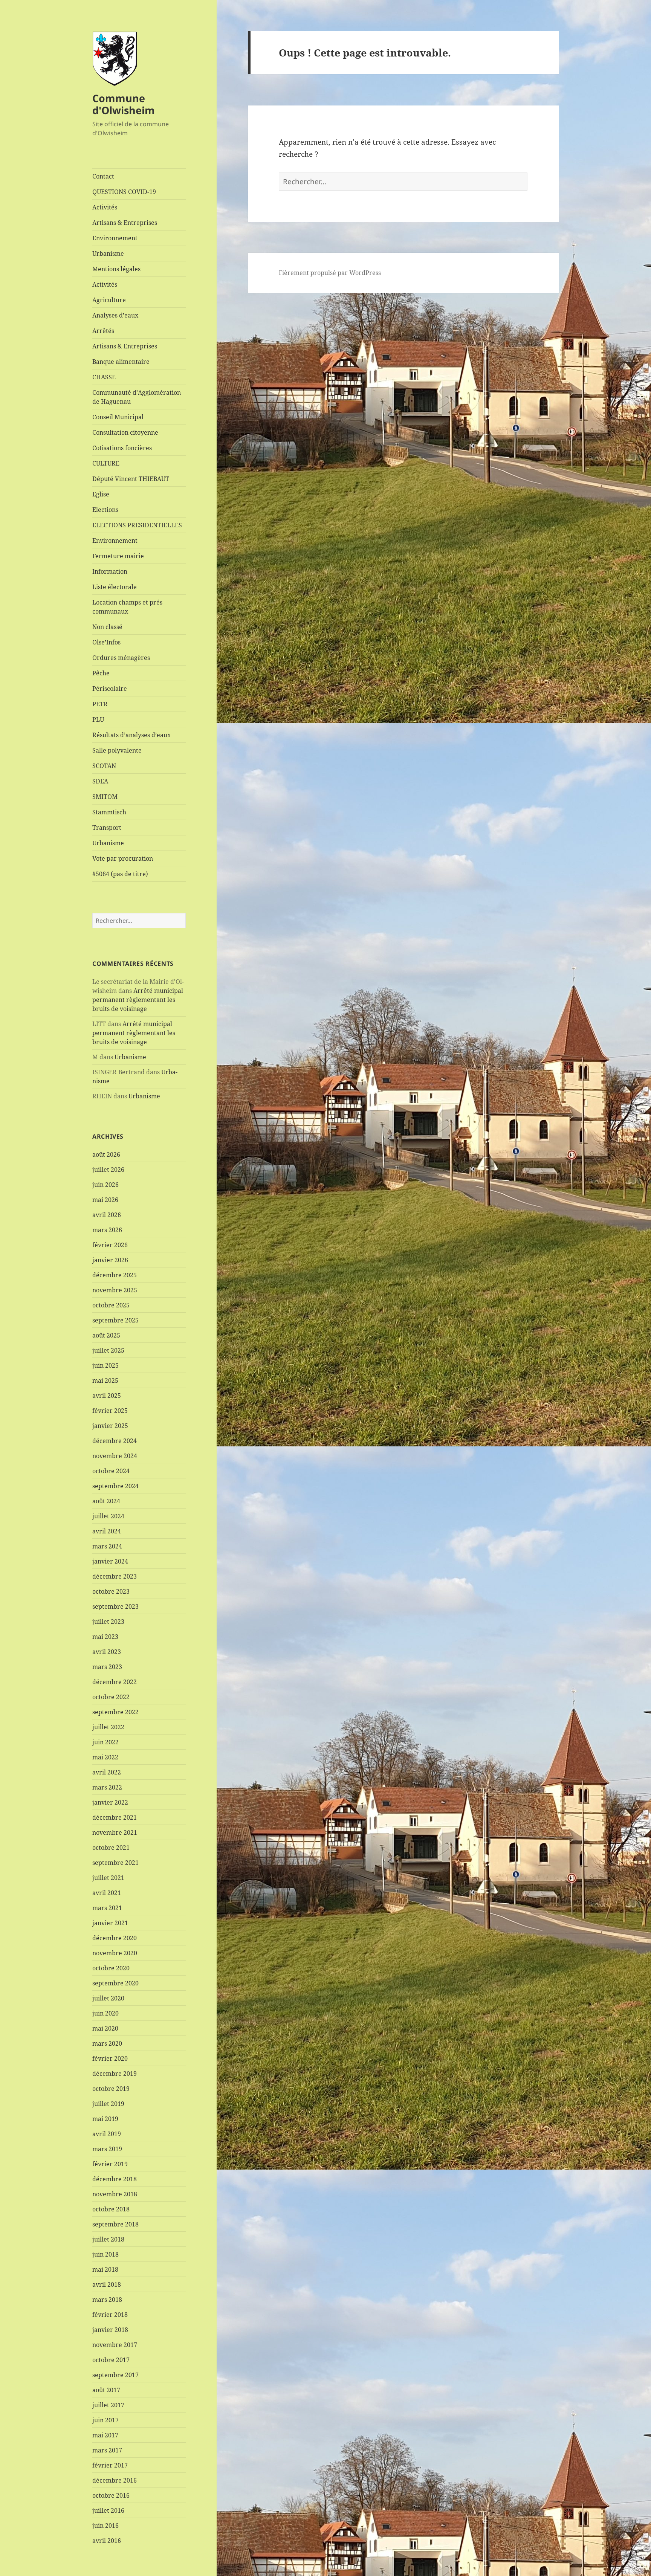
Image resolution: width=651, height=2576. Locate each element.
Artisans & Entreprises (125, 223)
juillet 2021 (108, 1878)
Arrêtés (103, 331)
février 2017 (110, 2465)
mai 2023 (105, 1637)
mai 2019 (105, 2119)
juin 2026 (105, 1185)
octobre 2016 (111, 2495)
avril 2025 (107, 1396)
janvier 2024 (110, 1561)
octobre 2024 (111, 1471)
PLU (98, 719)
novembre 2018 (115, 2194)
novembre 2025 (115, 1290)
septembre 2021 (115, 1863)
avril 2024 (107, 1531)
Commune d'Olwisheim (124, 104)
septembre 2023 (115, 1606)
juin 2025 (105, 1365)
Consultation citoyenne (125, 432)
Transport (107, 828)
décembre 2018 (115, 2179)
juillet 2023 (108, 1622)
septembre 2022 (115, 1712)
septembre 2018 (115, 2224)
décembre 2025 (115, 1275)
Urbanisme (108, 253)
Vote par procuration (123, 858)
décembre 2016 (115, 2480)
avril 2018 (107, 2284)
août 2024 (106, 1501)
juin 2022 (105, 1742)
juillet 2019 (108, 2104)
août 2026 (106, 1154)
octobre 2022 (111, 1697)
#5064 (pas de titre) (120, 874)
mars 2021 (107, 1908)
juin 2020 (105, 2013)
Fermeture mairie (118, 556)
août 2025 (106, 1335)
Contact (103, 176)
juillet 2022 (108, 1727)
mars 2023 (107, 1667)
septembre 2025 (115, 1320)
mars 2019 (107, 2149)
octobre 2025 (111, 1305)
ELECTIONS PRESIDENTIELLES (137, 525)
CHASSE (104, 377)
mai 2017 (105, 2435)
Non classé (107, 627)
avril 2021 (107, 1893)
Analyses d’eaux (115, 315)
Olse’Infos (106, 642)
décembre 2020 (115, 1938)
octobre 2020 (111, 1968)
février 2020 (110, 2058)
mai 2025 (105, 1380)
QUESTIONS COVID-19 (124, 192)
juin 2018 (105, 2254)
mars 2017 (107, 2450)
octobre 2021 (111, 1848)
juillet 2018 (108, 2239)
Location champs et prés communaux (127, 607)
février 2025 (110, 1411)
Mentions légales (116, 269)
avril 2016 (107, 2541)
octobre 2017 (111, 2360)
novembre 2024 (115, 1456)
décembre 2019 (115, 2074)
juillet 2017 (108, 2405)
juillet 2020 (108, 1998)
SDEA (100, 781)
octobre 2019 (111, 2089)
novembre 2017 (115, 2345)
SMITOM (105, 797)
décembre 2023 (115, 1576)
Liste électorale (115, 587)
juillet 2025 (108, 1350)
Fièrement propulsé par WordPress (330, 273)
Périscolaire (110, 689)
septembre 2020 (115, 1983)
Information (110, 571)
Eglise (101, 494)
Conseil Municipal (118, 417)
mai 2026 (105, 1200)
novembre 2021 (115, 1832)
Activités (105, 207)
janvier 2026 (110, 1260)
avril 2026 (107, 1215)
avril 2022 (107, 1772)
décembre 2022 (115, 1682)
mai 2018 (105, 2269)
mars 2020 (107, 2043)
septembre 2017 (115, 2375)
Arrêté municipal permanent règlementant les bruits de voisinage (138, 1000)
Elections (105, 510)
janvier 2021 (110, 1923)
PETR (100, 704)
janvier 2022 (110, 1802)
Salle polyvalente (117, 750)
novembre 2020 (115, 1953)
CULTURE (106, 463)
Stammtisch (109, 812)
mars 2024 (107, 1546)
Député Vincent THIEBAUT (131, 479)
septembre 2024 (115, 1486)
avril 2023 (107, 1652)
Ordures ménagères (121, 658)
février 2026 (110, 1245)
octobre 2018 (111, 2209)
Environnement (115, 238)
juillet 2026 (108, 1170)
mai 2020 (105, 2028)
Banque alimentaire (121, 362)
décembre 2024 (115, 1441)
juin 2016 (105, 2526)
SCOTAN (104, 766)
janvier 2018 (110, 2330)
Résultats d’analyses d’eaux (131, 735)
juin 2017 (105, 2420)
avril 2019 (107, 2134)
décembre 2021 (115, 1817)
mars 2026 (107, 1230)
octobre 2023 (111, 1591)
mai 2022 (105, 1757)
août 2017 (106, 2390)
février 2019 (110, 2164)
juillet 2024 (108, 1516)
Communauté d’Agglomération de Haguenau (137, 397)
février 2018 (110, 2315)
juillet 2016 (108, 2510)
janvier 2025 (110, 1426)
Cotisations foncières (122, 448)
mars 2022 (107, 1787)
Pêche (101, 673)
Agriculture (109, 300)
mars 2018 (107, 2300)
